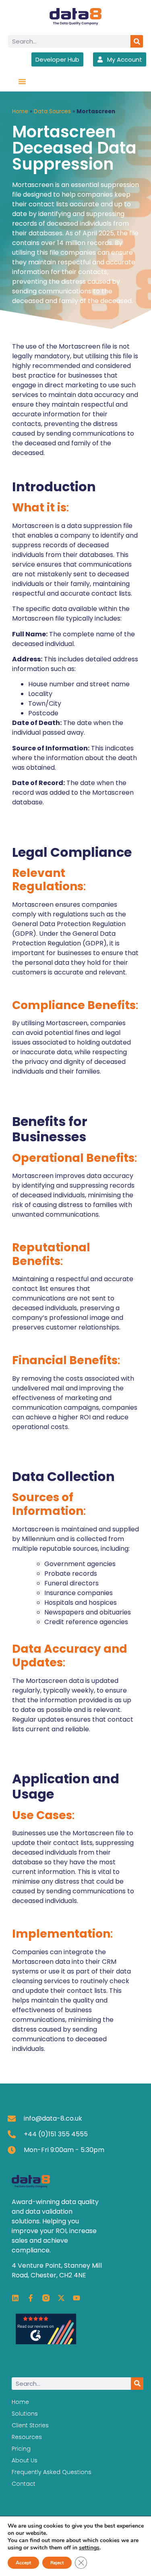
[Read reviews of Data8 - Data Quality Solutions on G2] (46, 2342)
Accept (23, 2563)
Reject (57, 2563)
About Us (25, 2460)
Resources (27, 2437)
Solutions (25, 2414)
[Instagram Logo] (46, 2298)
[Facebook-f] (31, 2298)
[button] (22, 81)
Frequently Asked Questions (52, 2472)
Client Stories (30, 2425)
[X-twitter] (61, 2298)
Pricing (21, 2449)
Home (20, 111)
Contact (24, 2484)
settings (89, 2548)
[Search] (137, 41)
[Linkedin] (15, 2298)
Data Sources (52, 111)
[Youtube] (77, 2298)
